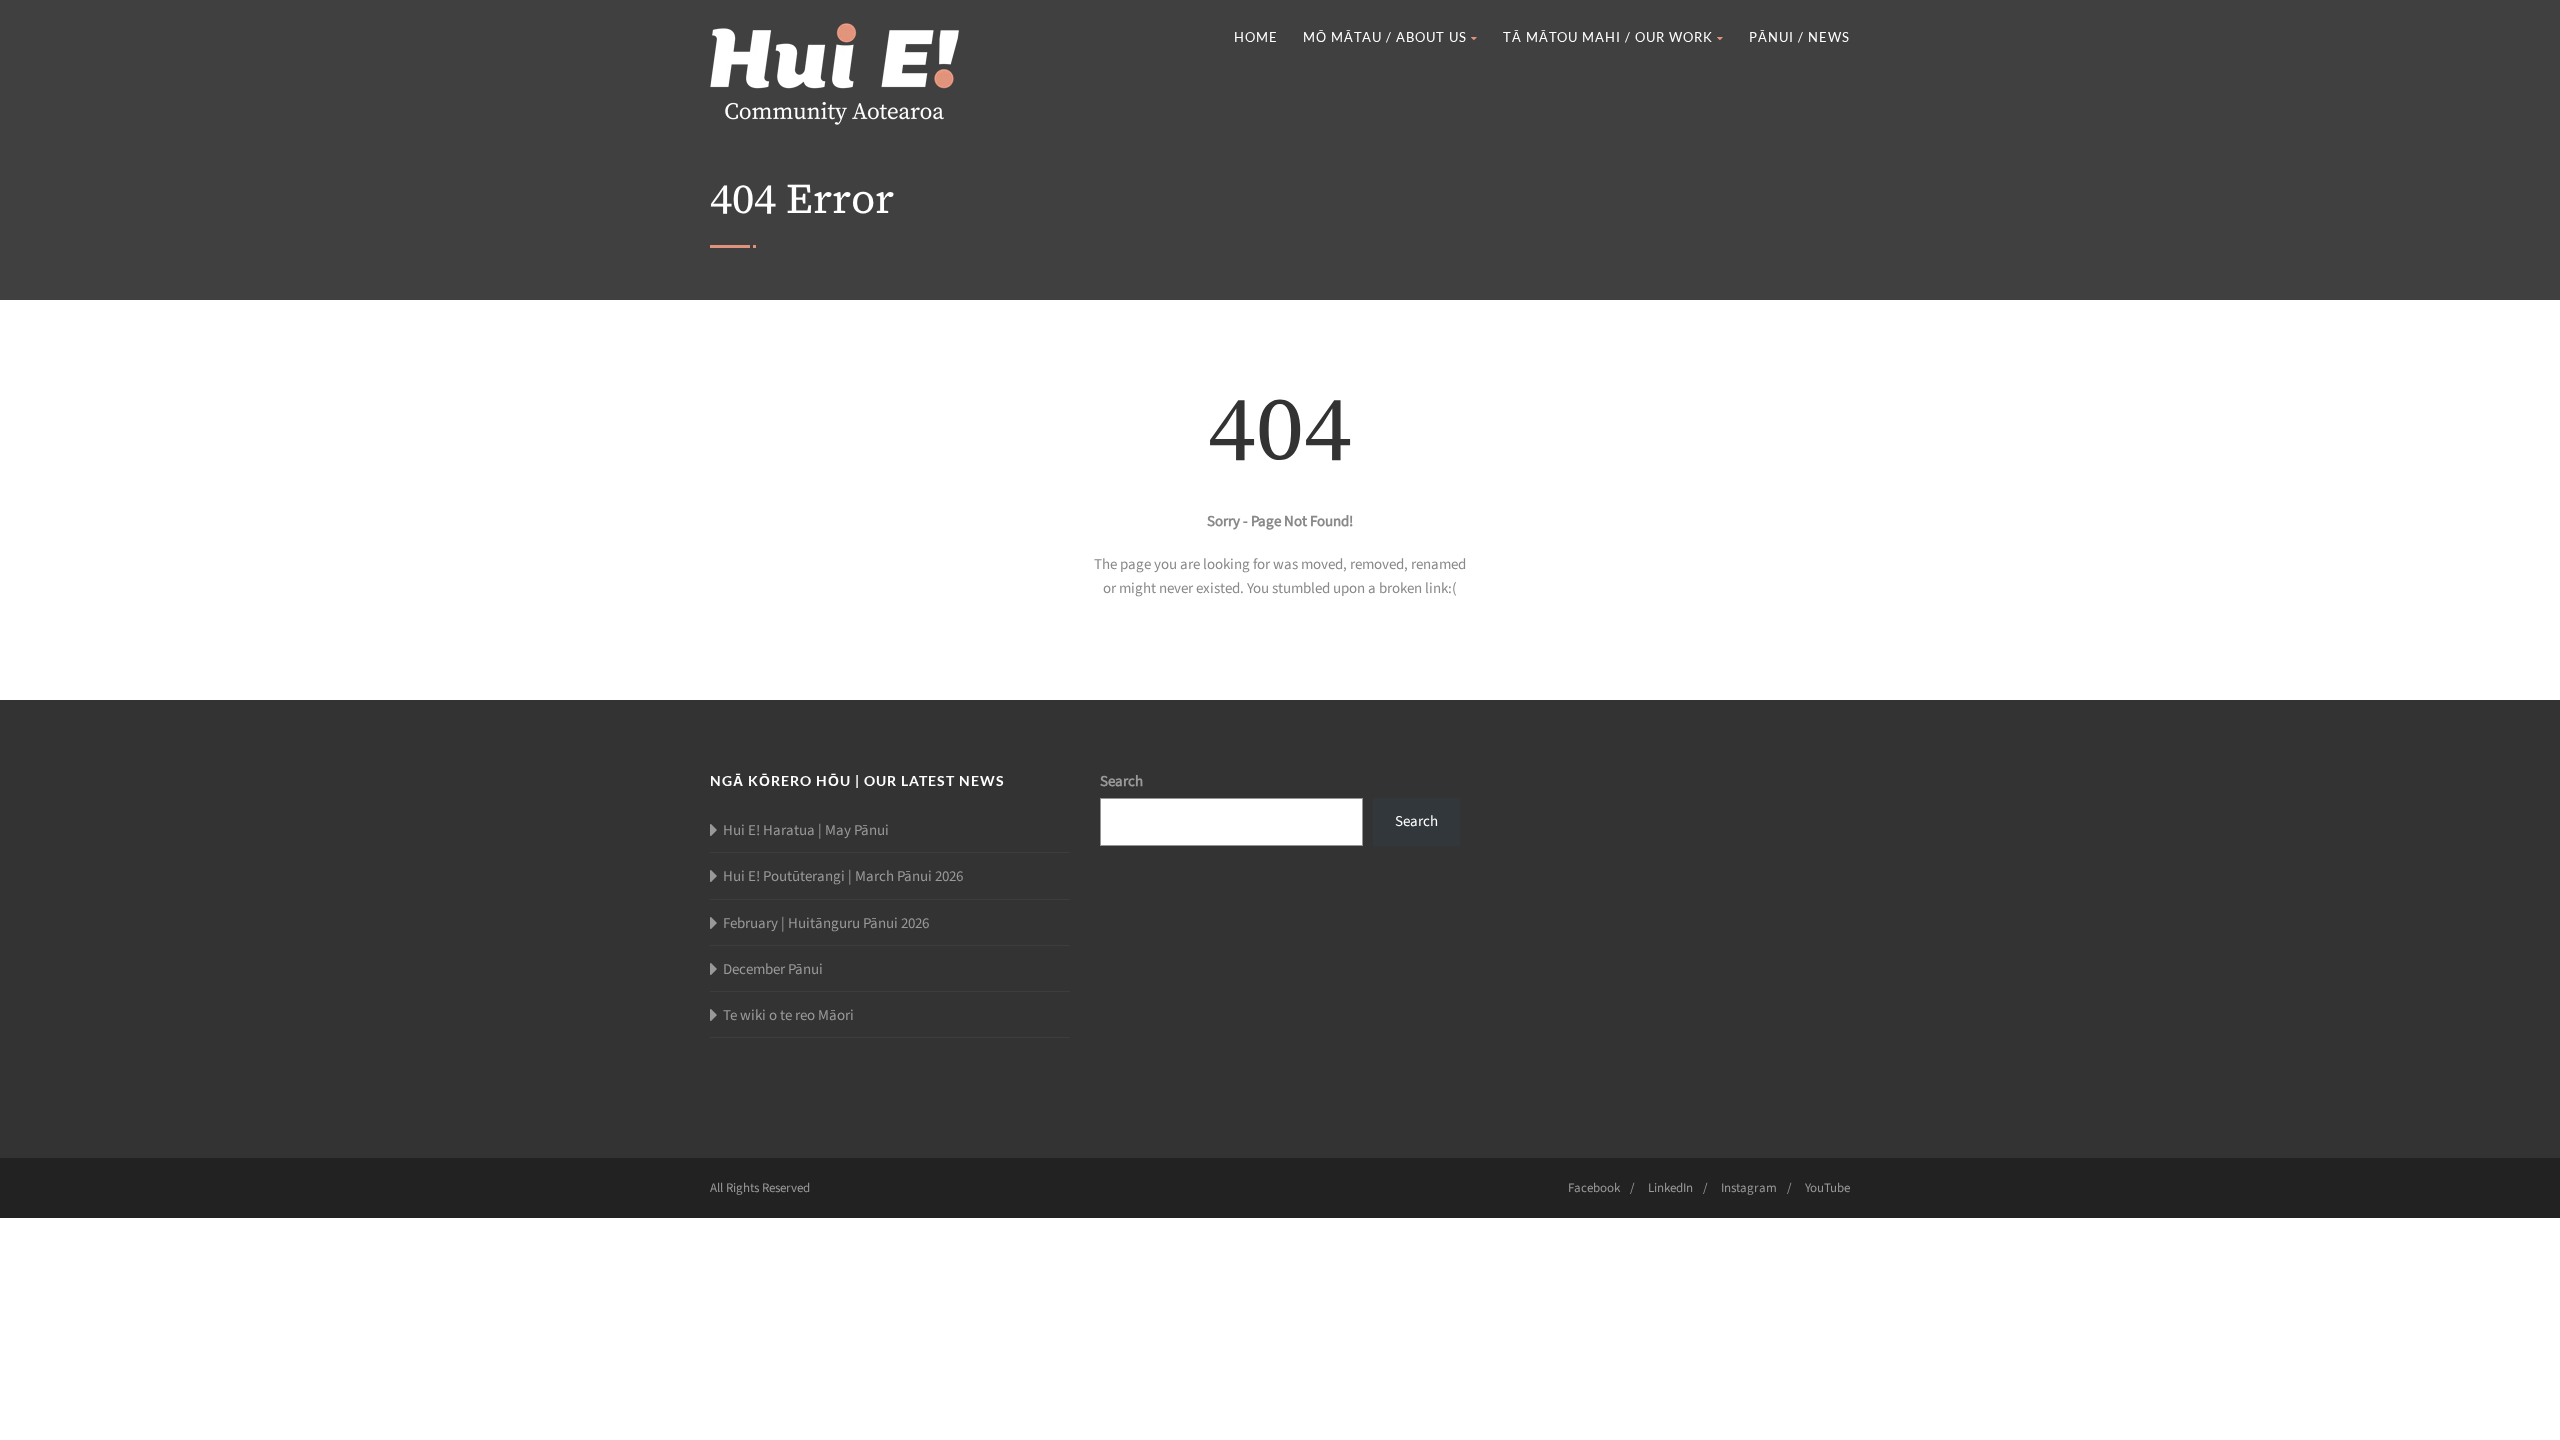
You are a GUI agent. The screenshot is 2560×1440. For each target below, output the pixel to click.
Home (1256, 37)
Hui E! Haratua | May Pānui (806, 830)
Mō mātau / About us (1385, 37)
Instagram (1749, 1188)
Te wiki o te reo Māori (788, 1015)
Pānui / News (1799, 37)
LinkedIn (1670, 1188)
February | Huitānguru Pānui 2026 (826, 923)
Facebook (1594, 1188)
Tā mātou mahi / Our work (1608, 37)
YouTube (1827, 1188)
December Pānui (773, 969)
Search (1121, 781)
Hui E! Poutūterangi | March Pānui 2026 (843, 876)
